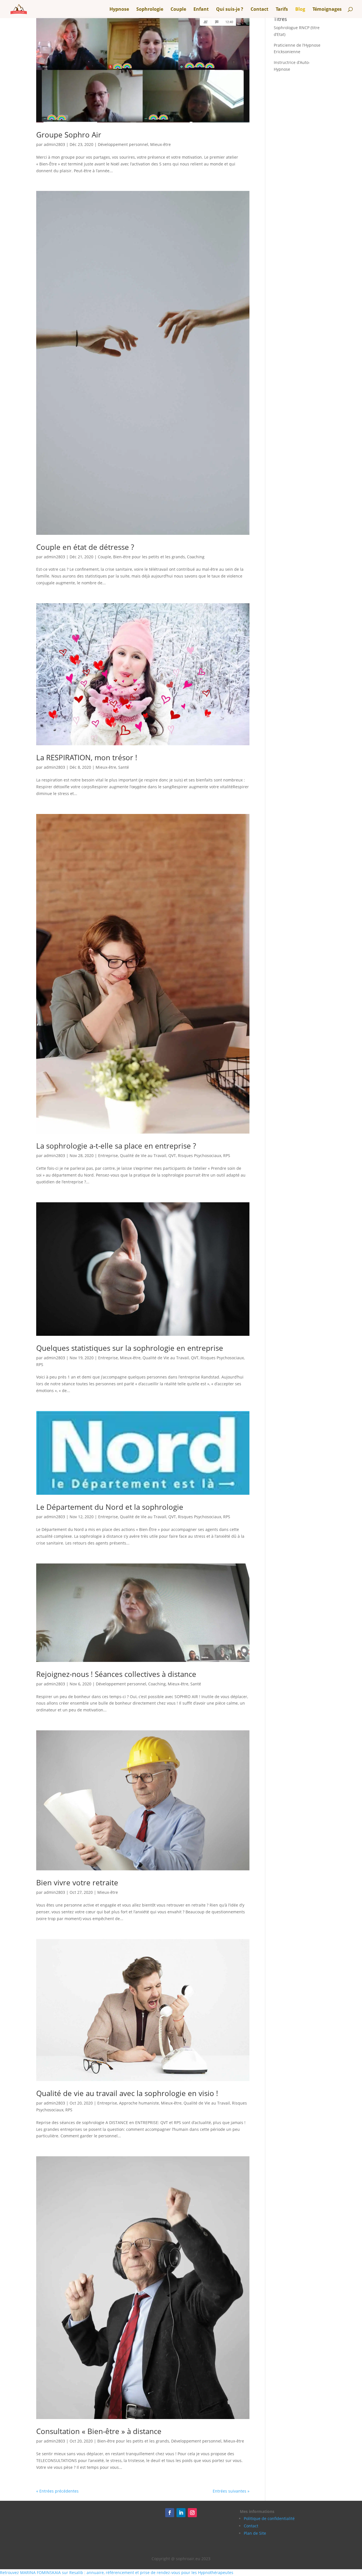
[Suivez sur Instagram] (192, 2513)
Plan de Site (255, 2533)
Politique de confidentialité (269, 2518)
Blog (300, 10)
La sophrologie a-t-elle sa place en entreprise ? (116, 1146)
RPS (227, 1155)
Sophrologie (150, 10)
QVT (172, 1155)
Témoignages (327, 10)
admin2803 (54, 144)
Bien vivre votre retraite (77, 1883)
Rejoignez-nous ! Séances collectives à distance (116, 1674)
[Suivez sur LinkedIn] (181, 2513)
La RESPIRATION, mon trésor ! (87, 757)
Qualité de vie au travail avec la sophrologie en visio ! (127, 2093)
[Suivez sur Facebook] (170, 2513)
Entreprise (108, 1155)
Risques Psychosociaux (200, 1155)
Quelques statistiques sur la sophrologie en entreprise (130, 1348)
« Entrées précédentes (57, 2491)
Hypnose (119, 10)
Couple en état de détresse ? (85, 547)
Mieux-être (160, 144)
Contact (259, 10)
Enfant (201, 10)
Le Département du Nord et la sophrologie (110, 1507)
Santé (124, 767)
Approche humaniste (139, 2103)
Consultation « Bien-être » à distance (99, 2431)
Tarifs (282, 10)
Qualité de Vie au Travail (143, 1155)
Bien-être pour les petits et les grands (149, 557)
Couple (178, 10)
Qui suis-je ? (230, 10)
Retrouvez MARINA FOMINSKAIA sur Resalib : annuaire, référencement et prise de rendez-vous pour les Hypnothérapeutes (117, 2572)
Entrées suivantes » (231, 2491)
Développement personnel (123, 144)
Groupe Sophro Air (69, 135)
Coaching (196, 557)
